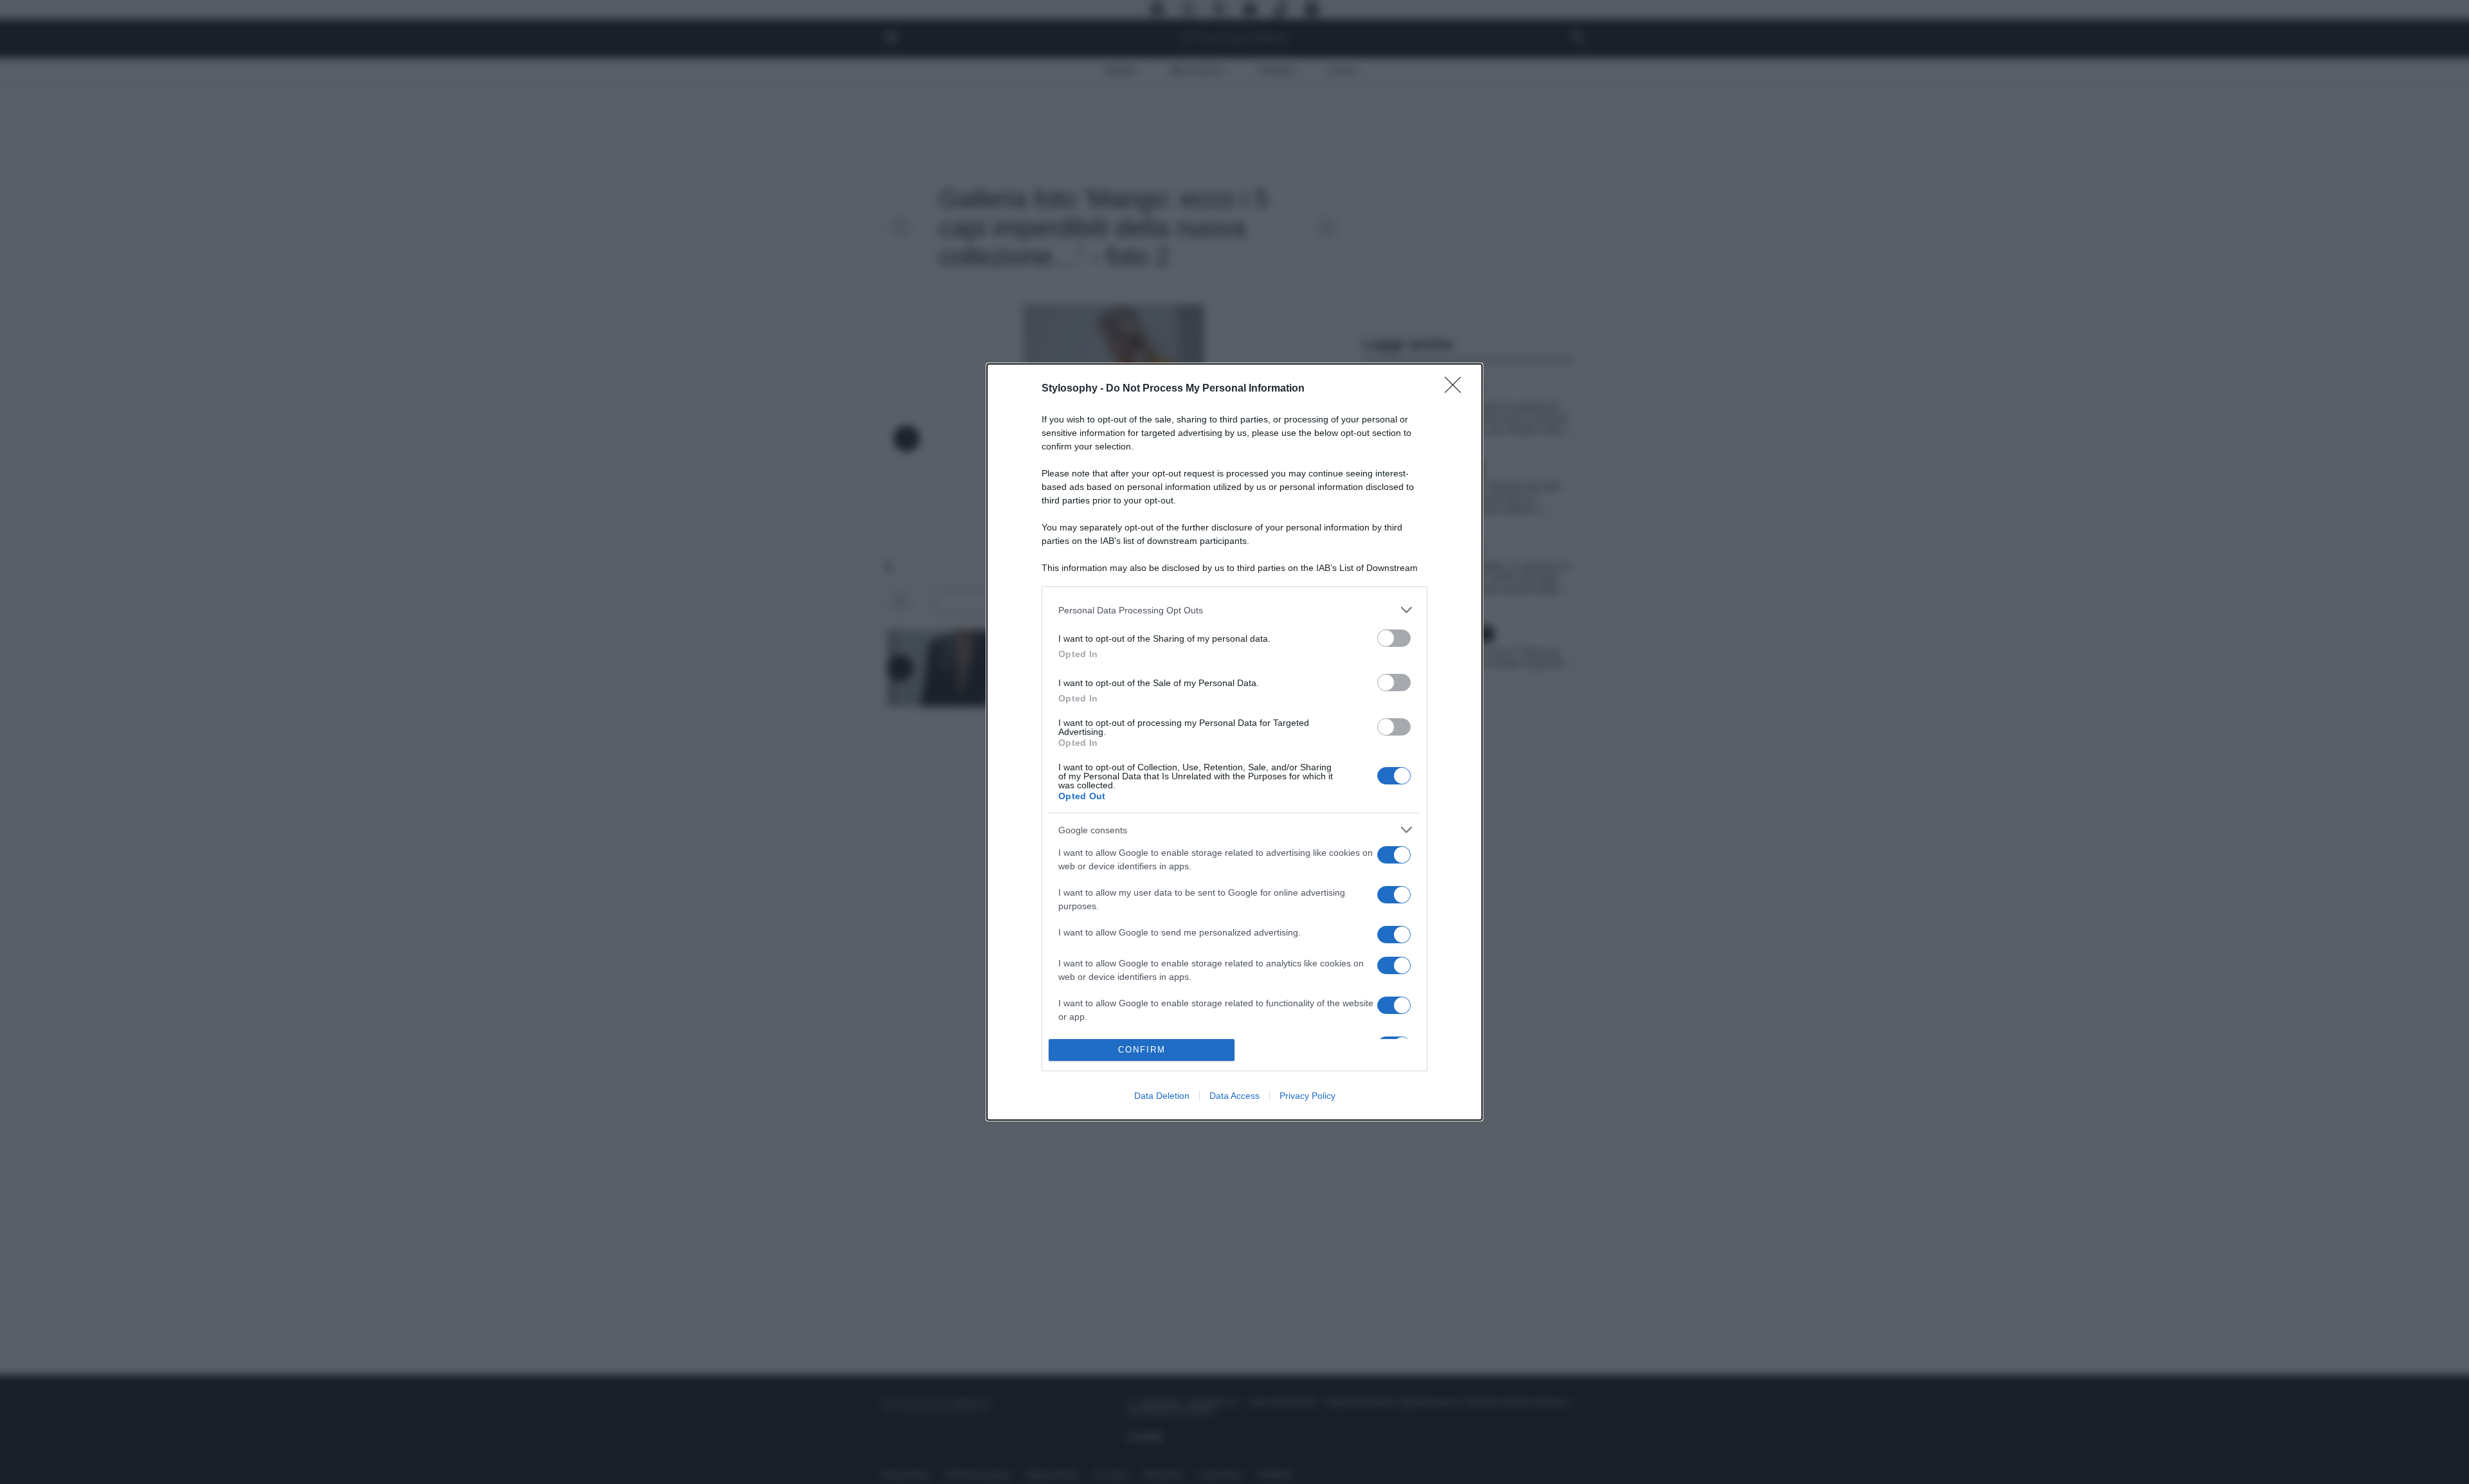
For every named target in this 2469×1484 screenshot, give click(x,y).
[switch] (1394, 638)
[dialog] (1234, 742)
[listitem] (1234, 610)
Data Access (1234, 1096)
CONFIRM (1142, 1050)
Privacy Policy (1307, 1096)
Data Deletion (1162, 1096)
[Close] (1457, 389)
